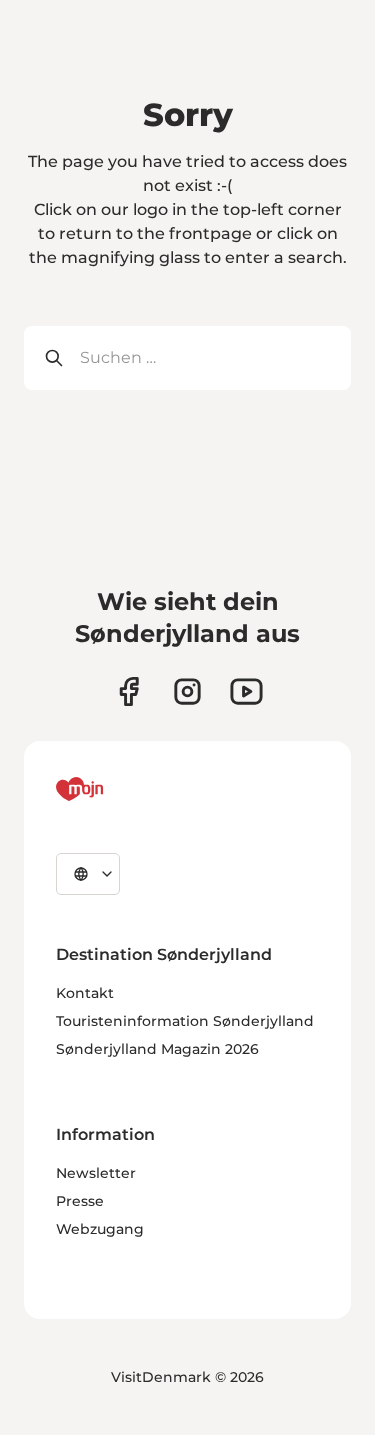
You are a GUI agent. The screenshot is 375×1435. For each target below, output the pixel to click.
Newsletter (96, 1173)
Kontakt (85, 993)
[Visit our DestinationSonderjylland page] (128, 691)
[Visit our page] (187, 691)
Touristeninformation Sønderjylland (185, 1021)
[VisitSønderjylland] (117, 789)
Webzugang (100, 1229)
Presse (80, 1201)
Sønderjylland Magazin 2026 (157, 1049)
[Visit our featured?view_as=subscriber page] (246, 691)
